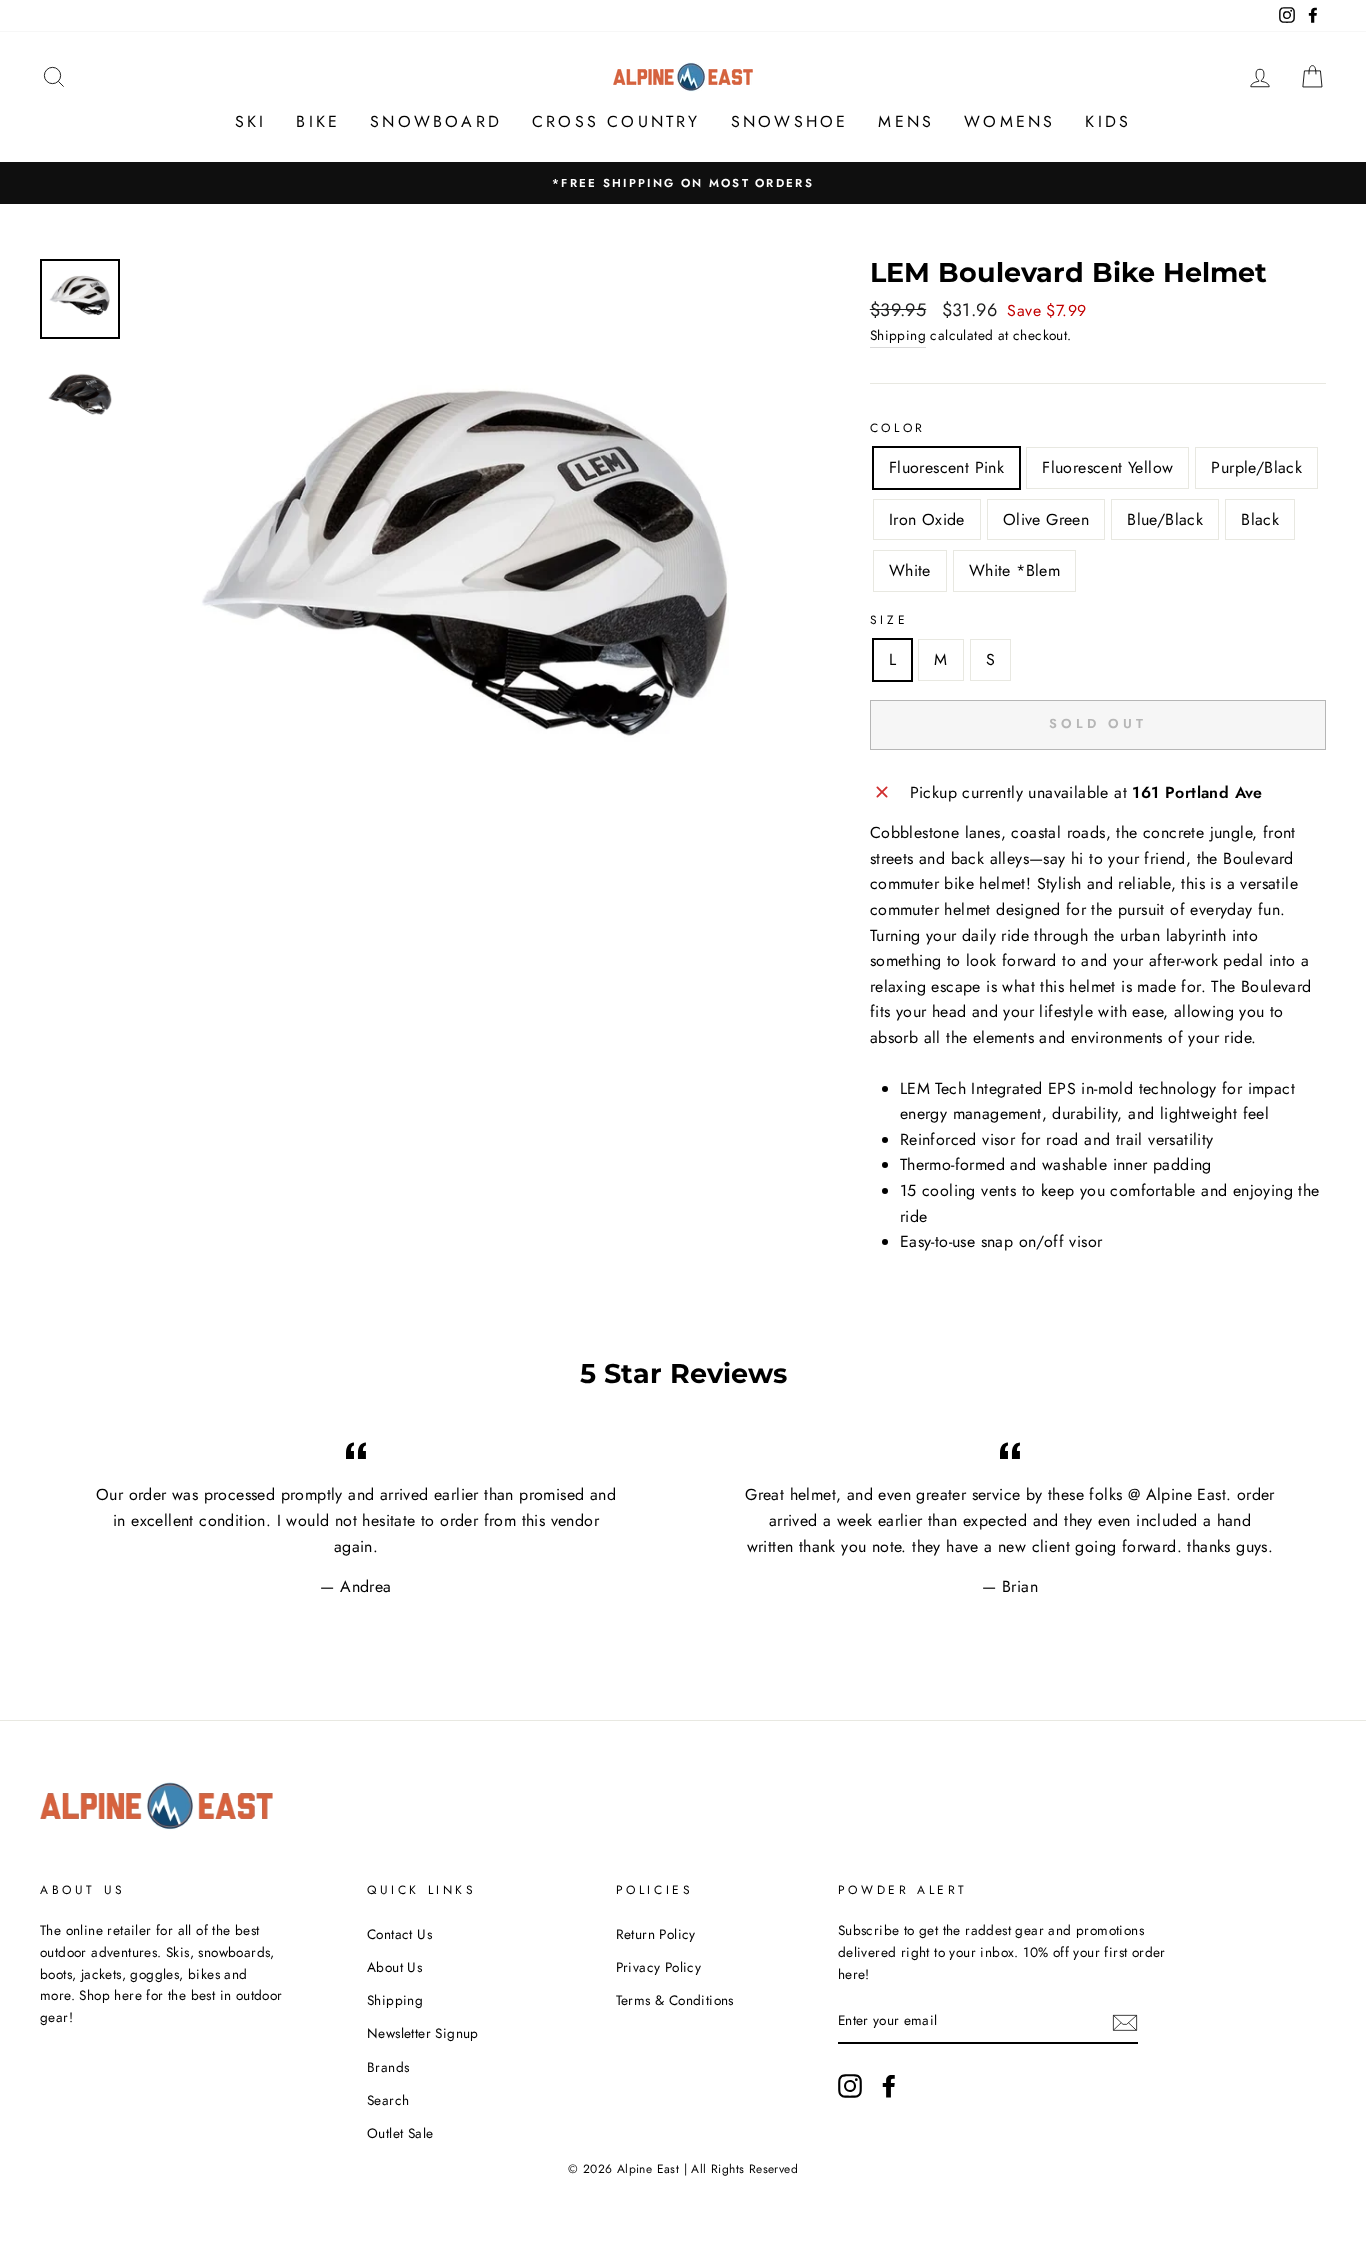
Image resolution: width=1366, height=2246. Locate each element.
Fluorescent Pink (946, 467)
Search (388, 2100)
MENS (906, 121)
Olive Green (1046, 519)
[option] (683, 183)
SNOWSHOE (790, 121)
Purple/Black (1256, 467)
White (910, 570)
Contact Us (399, 1934)
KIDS (1108, 121)
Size (889, 620)
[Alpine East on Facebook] (889, 2086)
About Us (394, 1967)
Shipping (898, 335)
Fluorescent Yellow (1107, 467)
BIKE (318, 121)
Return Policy (656, 1934)
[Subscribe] (1125, 2022)
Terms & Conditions (675, 2000)
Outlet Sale (400, 2133)
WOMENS (1009, 121)
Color (898, 428)
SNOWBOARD (436, 121)
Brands (388, 2067)
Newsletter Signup (423, 2033)
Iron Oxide (927, 519)
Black (1260, 519)
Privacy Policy (659, 1967)
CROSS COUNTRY (616, 121)
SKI (251, 121)
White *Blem (1014, 570)
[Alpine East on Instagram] (850, 2086)
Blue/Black (1165, 519)
